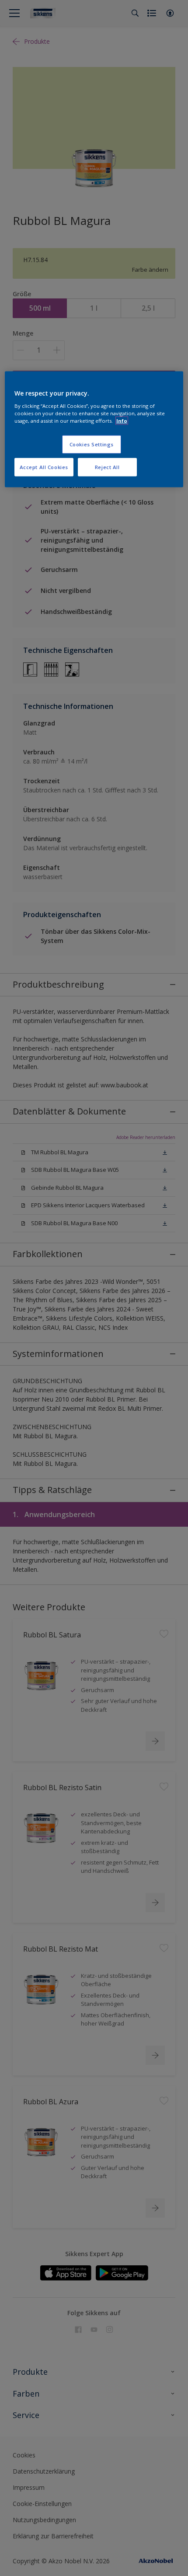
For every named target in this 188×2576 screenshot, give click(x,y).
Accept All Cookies (44, 467)
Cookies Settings (92, 444)
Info (122, 420)
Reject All (107, 467)
